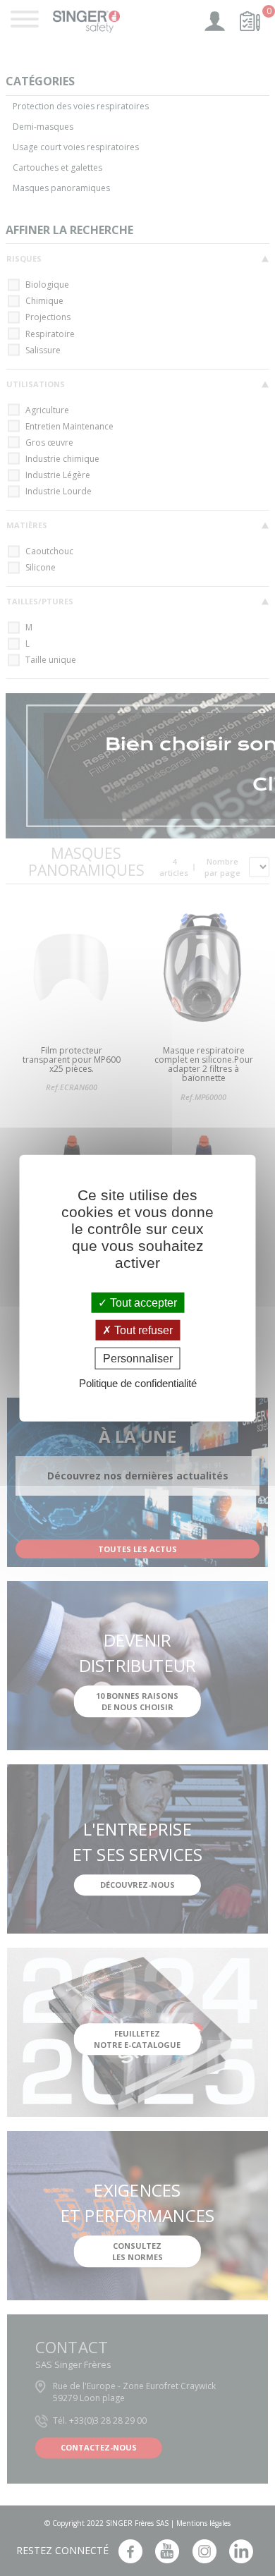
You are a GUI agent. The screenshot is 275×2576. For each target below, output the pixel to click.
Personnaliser (138, 1359)
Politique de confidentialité (138, 1383)
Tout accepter (142, 1302)
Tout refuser (142, 1330)
